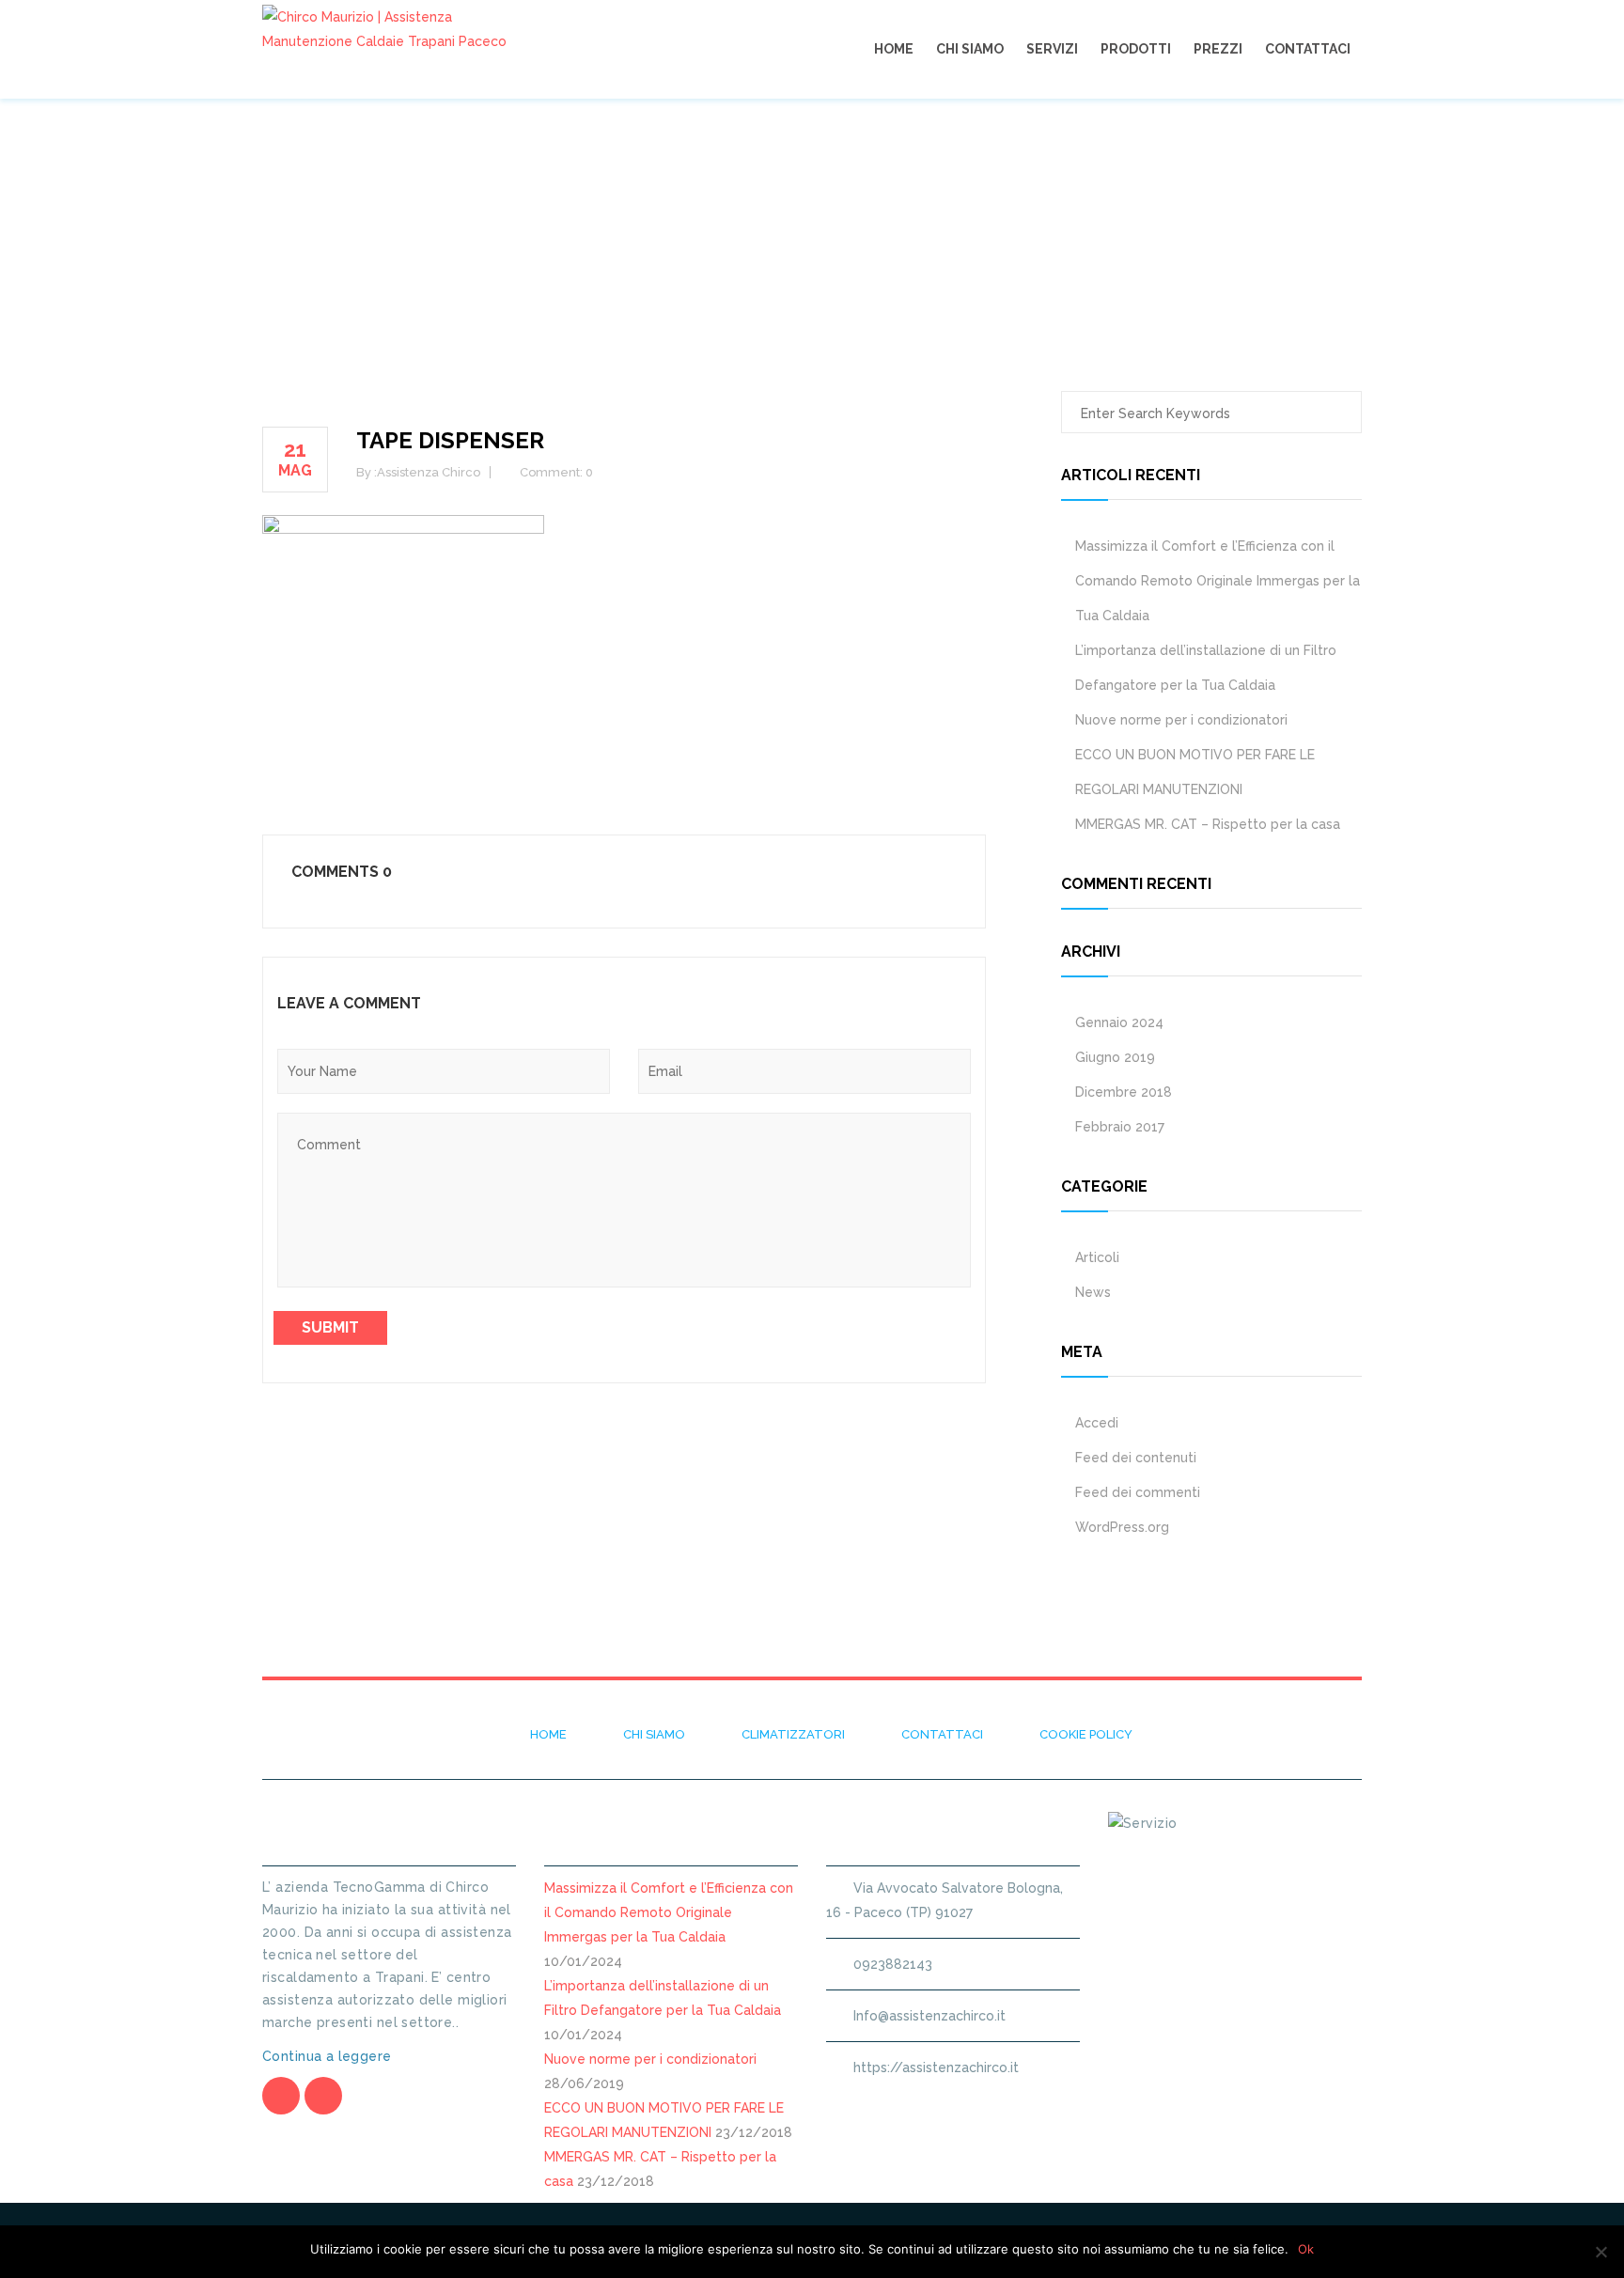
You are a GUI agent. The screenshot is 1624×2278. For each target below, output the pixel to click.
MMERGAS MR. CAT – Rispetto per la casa (1208, 824)
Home (894, 49)
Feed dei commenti (1138, 1492)
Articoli (1097, 1257)
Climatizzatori (793, 1734)
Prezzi (1218, 49)
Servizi (1052, 49)
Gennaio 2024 (1119, 1022)
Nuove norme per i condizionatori (1181, 720)
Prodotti (1136, 49)
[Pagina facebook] (281, 2096)
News (1093, 1292)
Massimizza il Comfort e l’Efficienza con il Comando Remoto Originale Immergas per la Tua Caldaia (1218, 581)
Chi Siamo (970, 49)
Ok (1306, 2249)
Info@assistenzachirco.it (929, 2016)
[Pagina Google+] (323, 2096)
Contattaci (1308, 49)
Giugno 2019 (1115, 1057)
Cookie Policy (1086, 1734)
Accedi (1097, 1423)
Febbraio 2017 (1120, 1127)
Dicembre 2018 (1124, 1092)
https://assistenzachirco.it (936, 2067)
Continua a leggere (329, 2056)
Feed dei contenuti (1136, 1458)
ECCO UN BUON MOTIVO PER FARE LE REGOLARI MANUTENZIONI (1195, 772)
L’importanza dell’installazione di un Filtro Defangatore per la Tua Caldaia (1206, 668)
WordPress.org (1122, 1527)
